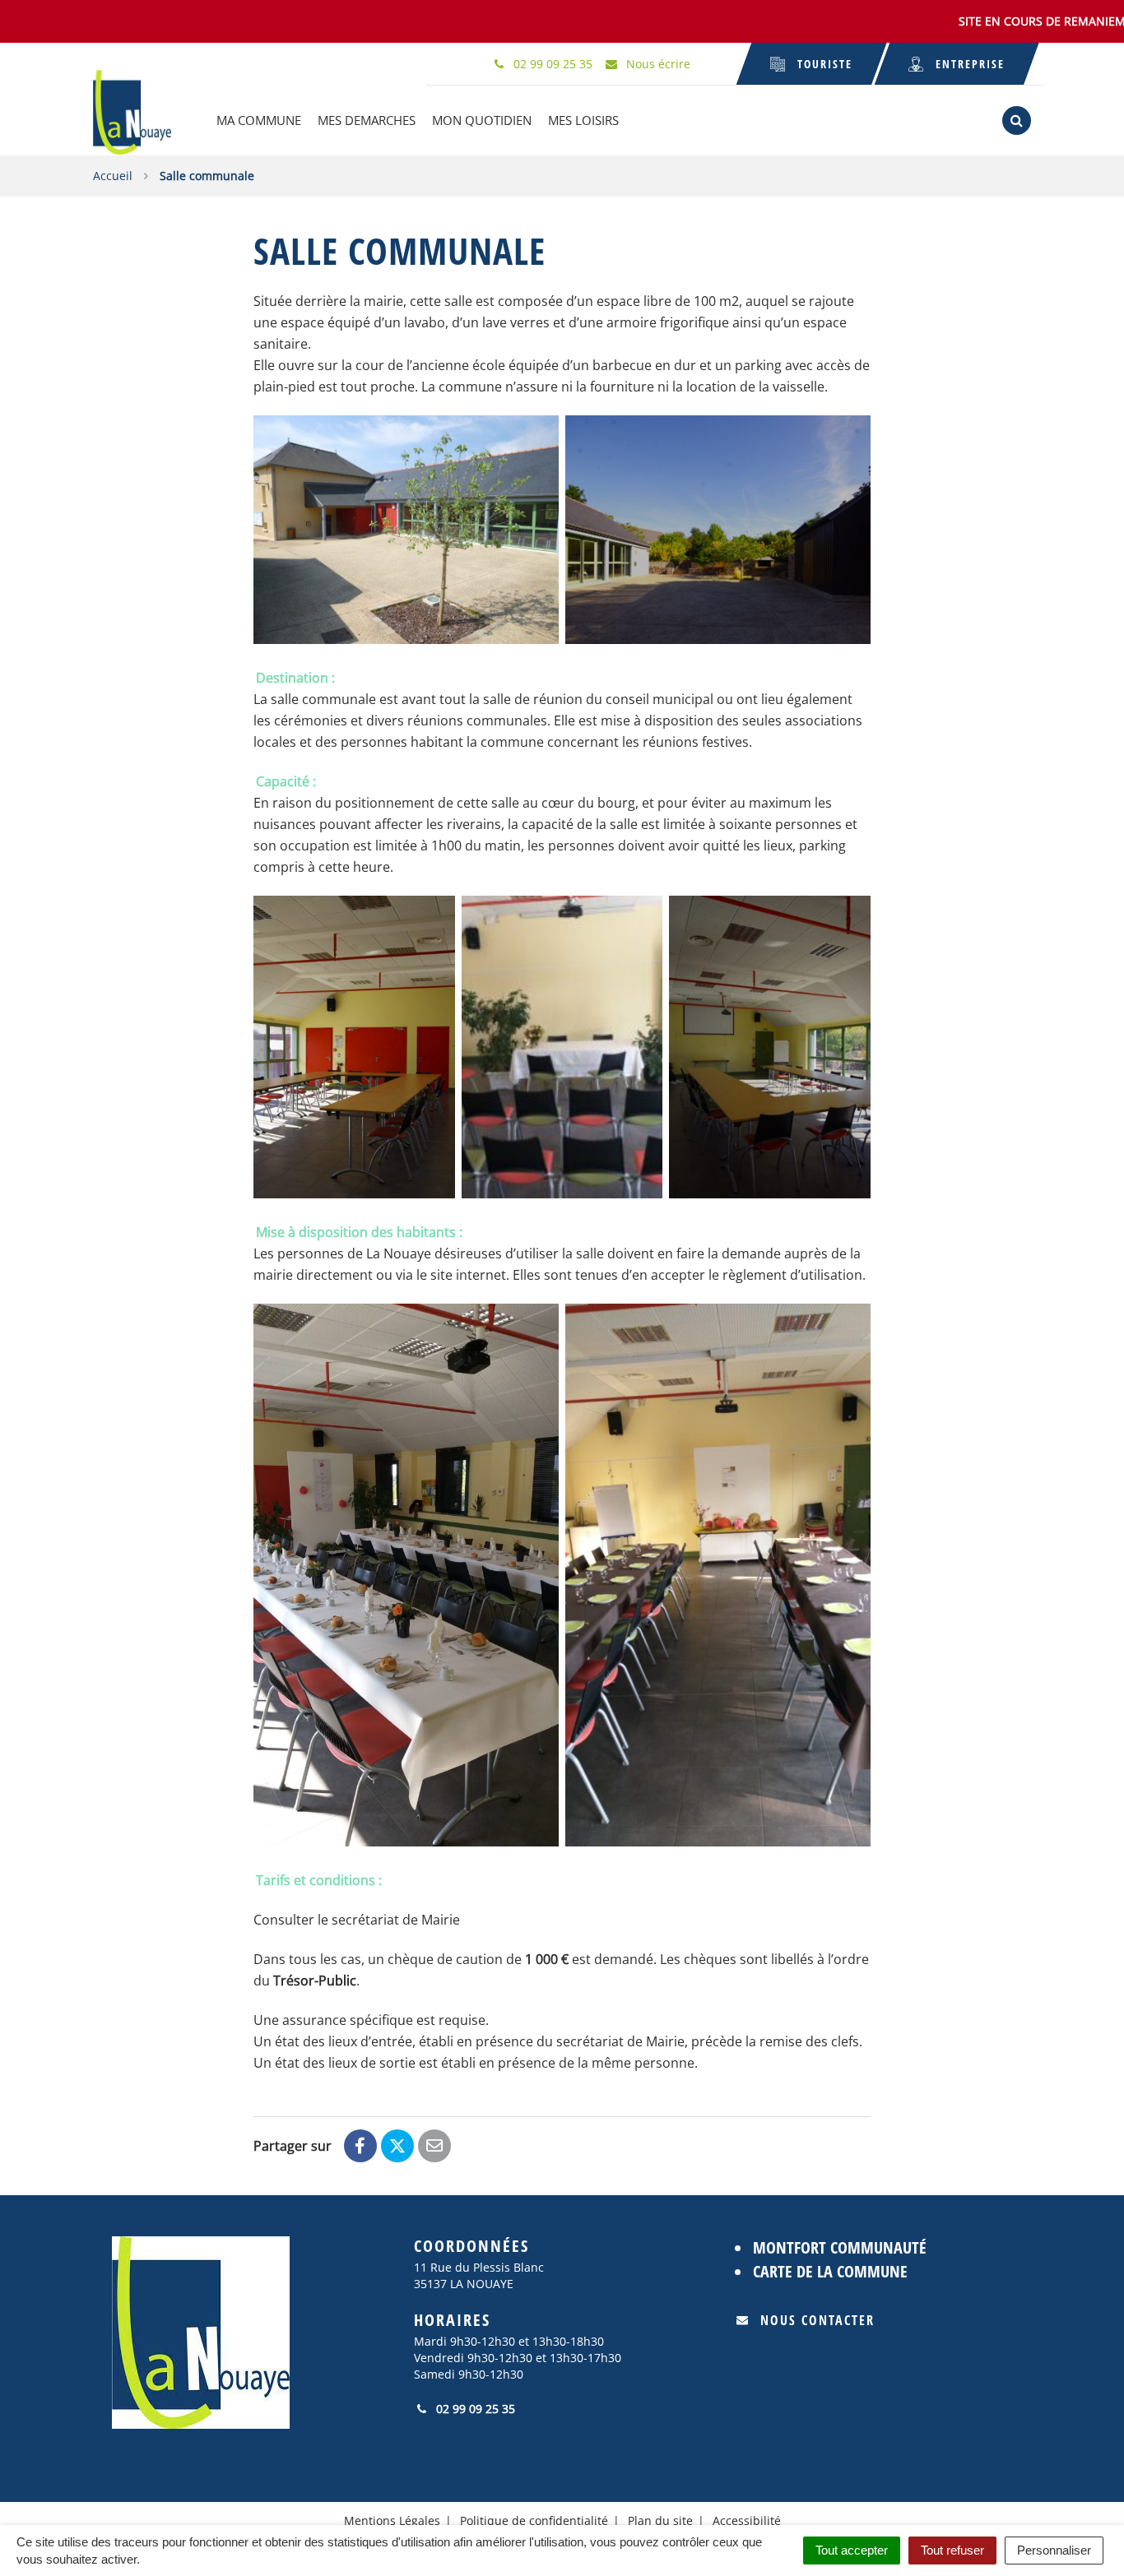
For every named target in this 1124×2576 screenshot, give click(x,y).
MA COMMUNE (259, 120)
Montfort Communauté (840, 2247)
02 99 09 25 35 (474, 2409)
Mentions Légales (392, 2520)
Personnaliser (1054, 2550)
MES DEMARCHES (367, 120)
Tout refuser (952, 2550)
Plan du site (660, 2520)
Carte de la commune (830, 2271)
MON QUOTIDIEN (482, 120)
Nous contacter (817, 2320)
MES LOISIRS (583, 120)
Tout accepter (852, 2550)
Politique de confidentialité (534, 2520)
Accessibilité (747, 2520)
